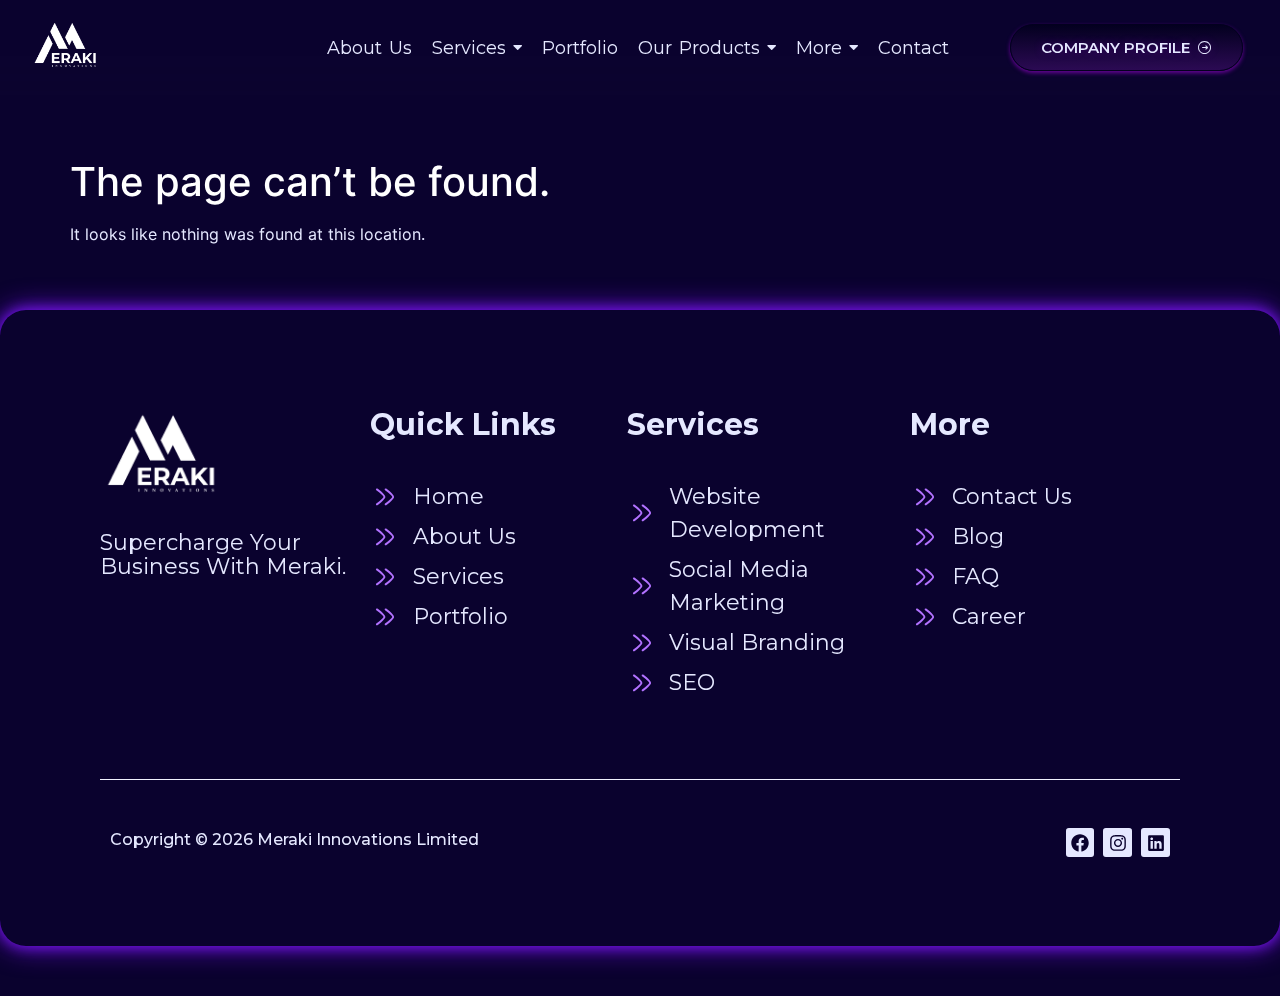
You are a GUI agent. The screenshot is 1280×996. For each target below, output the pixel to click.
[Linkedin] (1155, 842)
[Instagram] (1117, 842)
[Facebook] (1080, 842)
